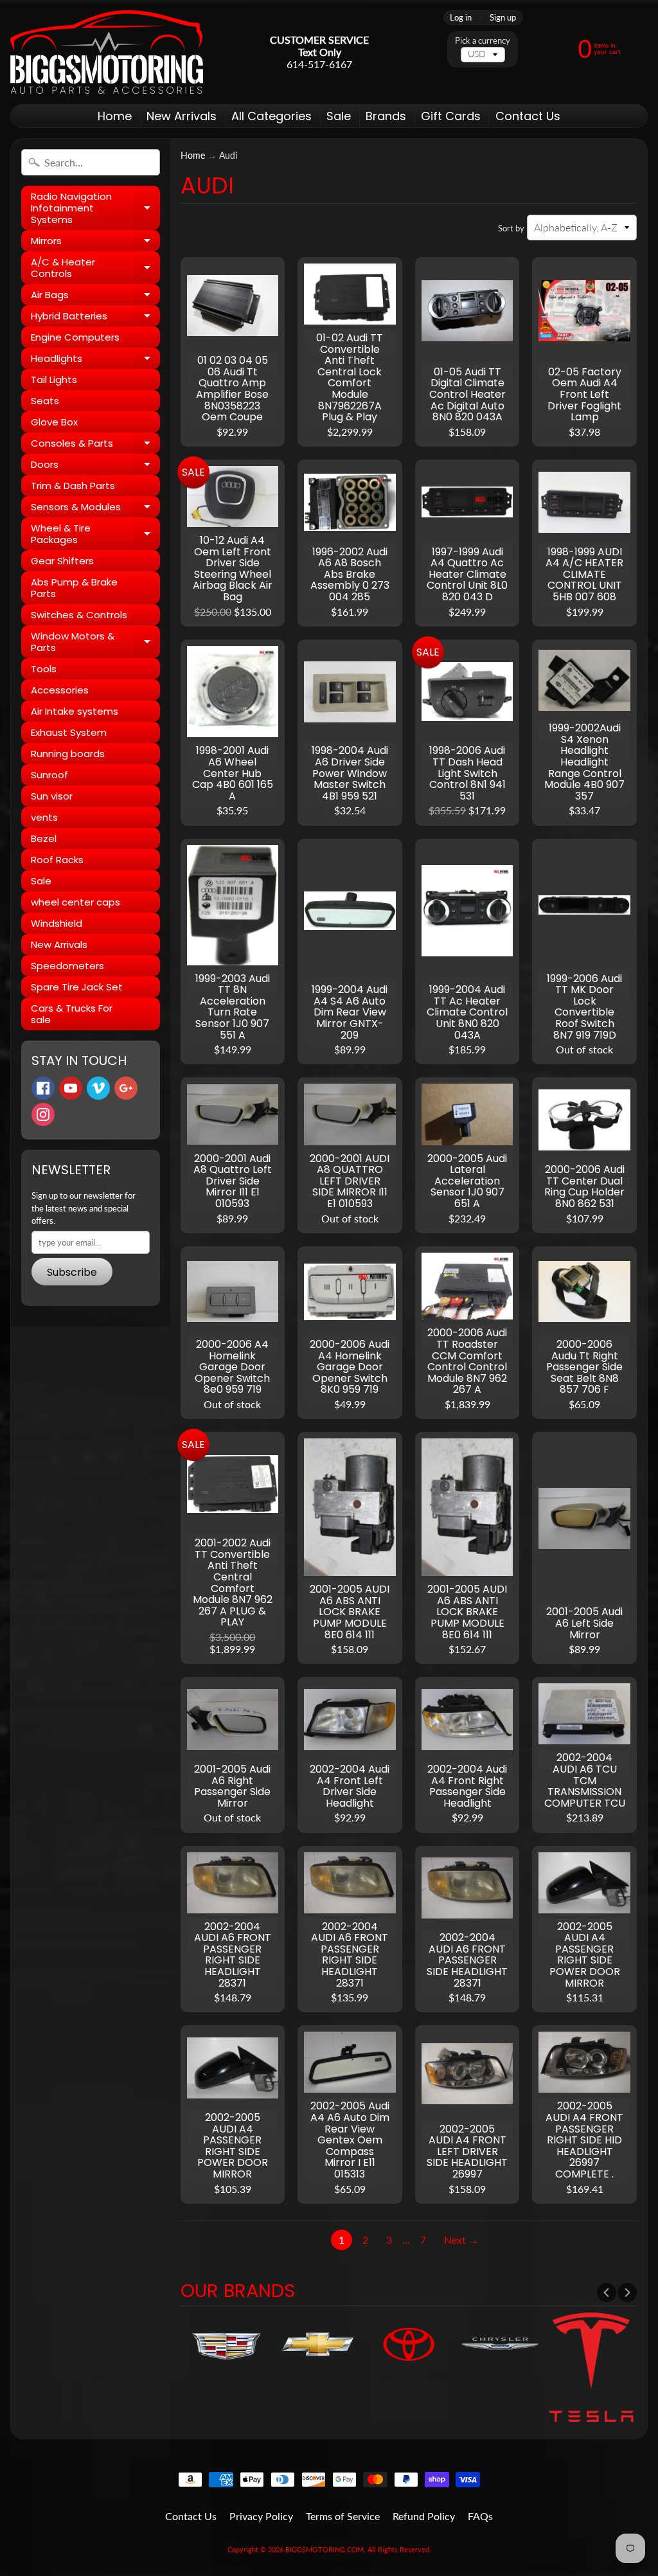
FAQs (480, 2516)
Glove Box (54, 422)
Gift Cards (451, 116)
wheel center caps (76, 902)
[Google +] (126, 1088)
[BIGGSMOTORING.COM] (107, 52)
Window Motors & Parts (95, 642)
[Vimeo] (98, 1088)
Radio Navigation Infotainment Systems (95, 208)
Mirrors (95, 243)
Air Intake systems (75, 711)
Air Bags (95, 297)
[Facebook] (43, 1088)
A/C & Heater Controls (95, 268)
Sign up (503, 18)
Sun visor (52, 796)
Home (115, 116)
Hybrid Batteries (95, 318)
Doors (95, 466)
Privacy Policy (261, 2516)
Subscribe (72, 1272)
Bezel (44, 838)
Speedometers (67, 966)
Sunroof (49, 775)
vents (44, 817)
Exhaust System (69, 732)
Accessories (60, 690)
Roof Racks (57, 860)
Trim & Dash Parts (73, 486)
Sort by (511, 228)
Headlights (95, 360)
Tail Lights (54, 380)
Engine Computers (75, 337)
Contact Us (528, 116)
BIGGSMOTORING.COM (325, 2549)
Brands (386, 116)
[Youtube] (71, 1088)
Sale (339, 116)
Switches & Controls (79, 615)
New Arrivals (182, 116)
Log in (461, 18)
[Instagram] (43, 1114)
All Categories (271, 116)
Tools (44, 669)
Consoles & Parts (95, 445)
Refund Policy (424, 2516)
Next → (461, 2240)
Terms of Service (343, 2516)
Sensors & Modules (95, 509)
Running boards (68, 754)
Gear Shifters (62, 561)
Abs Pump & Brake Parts (74, 588)
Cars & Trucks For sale (72, 1014)
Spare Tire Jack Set (77, 987)
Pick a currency (483, 41)
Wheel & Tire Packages (95, 534)
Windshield (57, 923)
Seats (45, 401)
